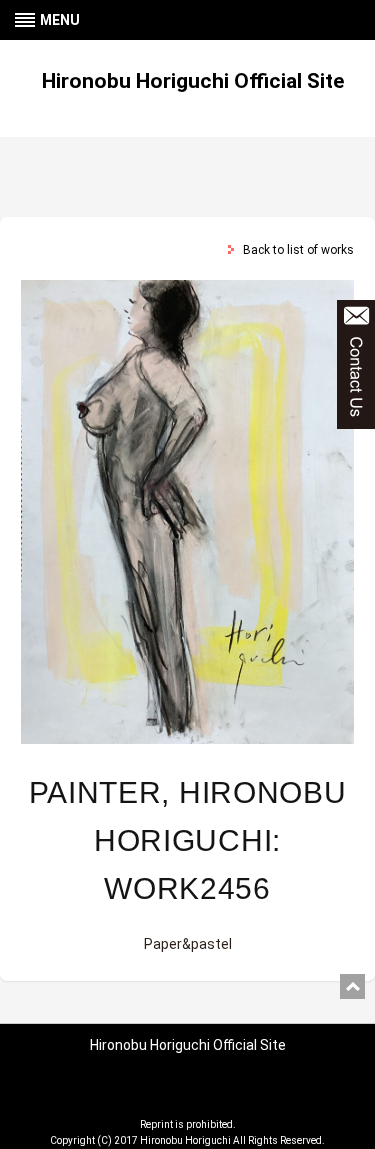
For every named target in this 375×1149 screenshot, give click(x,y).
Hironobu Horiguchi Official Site (193, 81)
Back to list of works (298, 250)
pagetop (352, 986)
